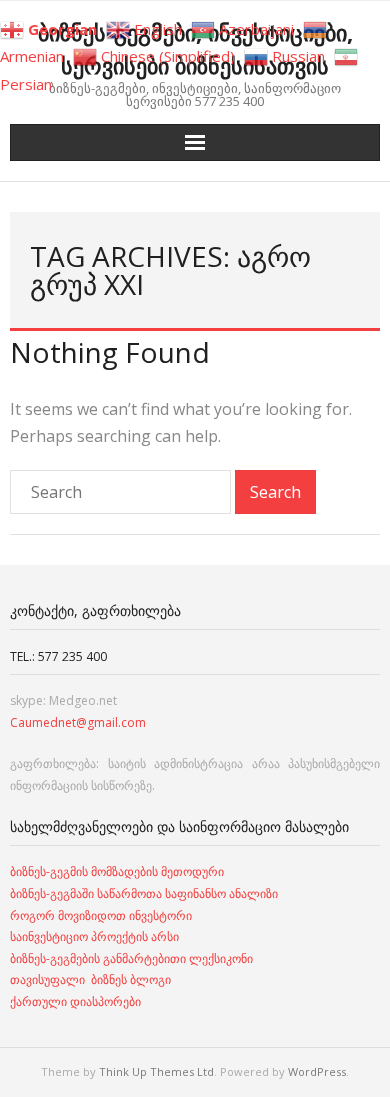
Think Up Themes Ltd (156, 1071)
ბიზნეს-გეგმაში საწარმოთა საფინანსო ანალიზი (145, 893)
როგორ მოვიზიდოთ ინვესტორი (102, 915)
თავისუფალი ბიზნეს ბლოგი (90, 979)
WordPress (317, 1071)
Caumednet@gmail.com (78, 722)
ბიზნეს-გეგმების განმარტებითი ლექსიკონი (131, 958)
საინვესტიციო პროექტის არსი (94, 936)
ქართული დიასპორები (75, 1001)
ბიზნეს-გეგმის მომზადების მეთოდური (117, 871)
